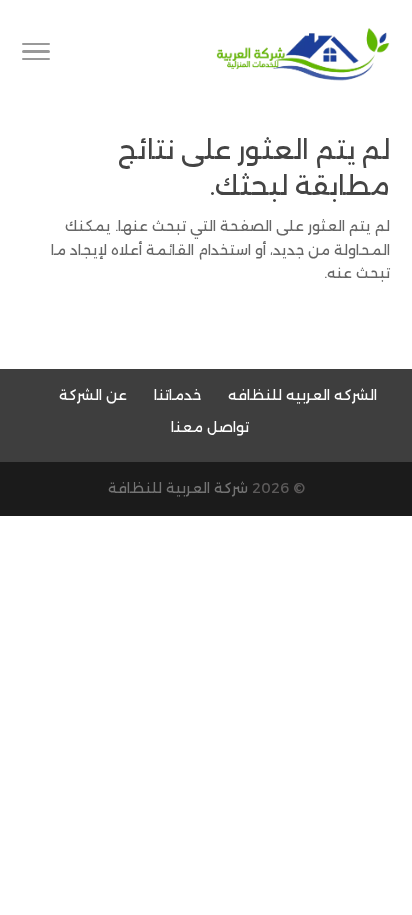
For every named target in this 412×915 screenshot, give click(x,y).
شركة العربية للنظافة (178, 488)
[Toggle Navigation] (36, 55)
